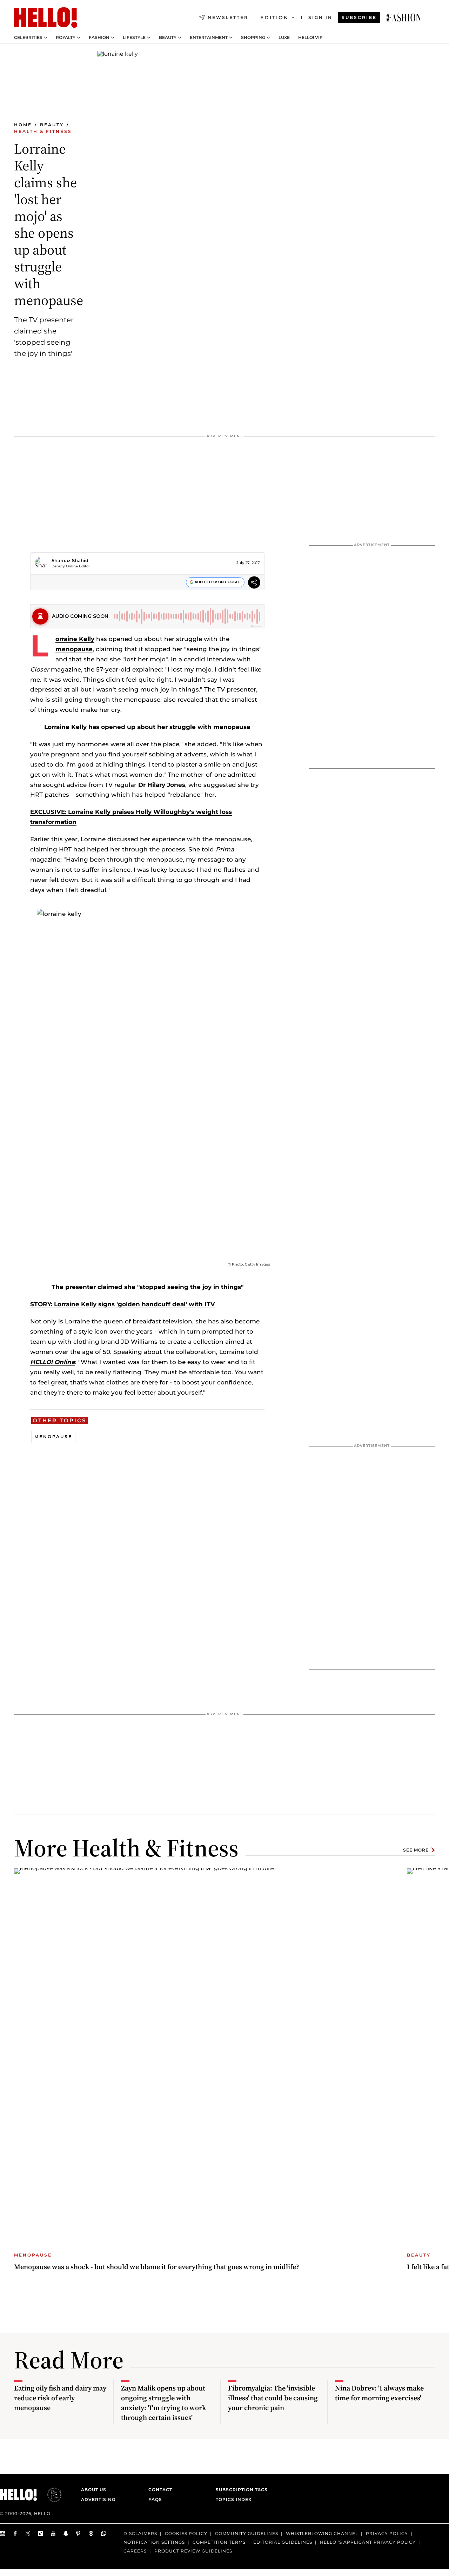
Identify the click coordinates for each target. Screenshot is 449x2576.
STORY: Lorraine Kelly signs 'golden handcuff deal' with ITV (123, 1304)
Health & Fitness (43, 131)
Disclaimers (140, 2533)
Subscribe (359, 17)
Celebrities (28, 38)
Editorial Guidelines (283, 2542)
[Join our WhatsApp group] (104, 2533)
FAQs (155, 2499)
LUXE (284, 38)
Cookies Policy (186, 2533)
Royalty (66, 38)
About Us (94, 2490)
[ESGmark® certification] (50, 2495)
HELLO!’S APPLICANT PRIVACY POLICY (368, 2542)
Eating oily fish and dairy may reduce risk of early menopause (60, 2398)
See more (416, 1850)
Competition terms (219, 2542)
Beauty (168, 38)
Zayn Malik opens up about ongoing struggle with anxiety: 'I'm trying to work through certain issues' (163, 2403)
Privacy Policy (387, 2533)
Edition (274, 18)
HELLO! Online (53, 1362)
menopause (74, 649)
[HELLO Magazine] (46, 18)
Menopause (53, 1437)
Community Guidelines (247, 2533)
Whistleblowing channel (322, 2533)
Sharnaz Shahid (70, 560)
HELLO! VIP (310, 38)
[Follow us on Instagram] (3, 2533)
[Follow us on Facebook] (15, 2533)
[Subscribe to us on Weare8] (91, 2533)
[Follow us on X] (28, 2533)
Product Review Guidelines (193, 2551)
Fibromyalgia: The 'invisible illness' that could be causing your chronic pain (273, 2398)
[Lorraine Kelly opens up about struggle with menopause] (404, 18)
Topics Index (234, 2499)
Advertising (98, 2499)
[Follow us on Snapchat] (66, 2533)
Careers (135, 2551)
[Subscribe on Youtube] (53, 2533)
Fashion (99, 38)
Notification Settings (154, 2542)
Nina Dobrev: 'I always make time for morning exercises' (379, 2393)
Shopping (253, 38)
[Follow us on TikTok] (41, 2533)
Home (23, 125)
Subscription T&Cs (240, 2490)
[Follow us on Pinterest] (79, 2533)
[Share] (254, 583)
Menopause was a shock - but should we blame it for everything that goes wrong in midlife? (157, 2267)
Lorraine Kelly (75, 639)
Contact (160, 2490)
